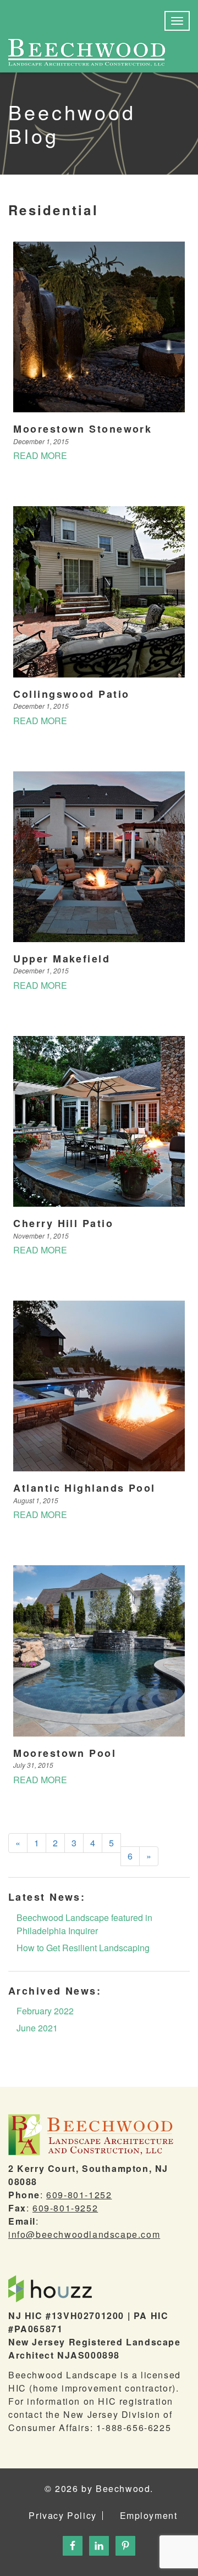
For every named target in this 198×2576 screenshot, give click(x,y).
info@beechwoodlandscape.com (84, 2234)
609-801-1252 (79, 2195)
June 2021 (37, 2028)
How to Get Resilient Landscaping (83, 1948)
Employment (149, 2516)
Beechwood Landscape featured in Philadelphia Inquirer (84, 1924)
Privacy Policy (62, 2516)
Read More (40, 455)
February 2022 (45, 2011)
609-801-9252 (65, 2208)
